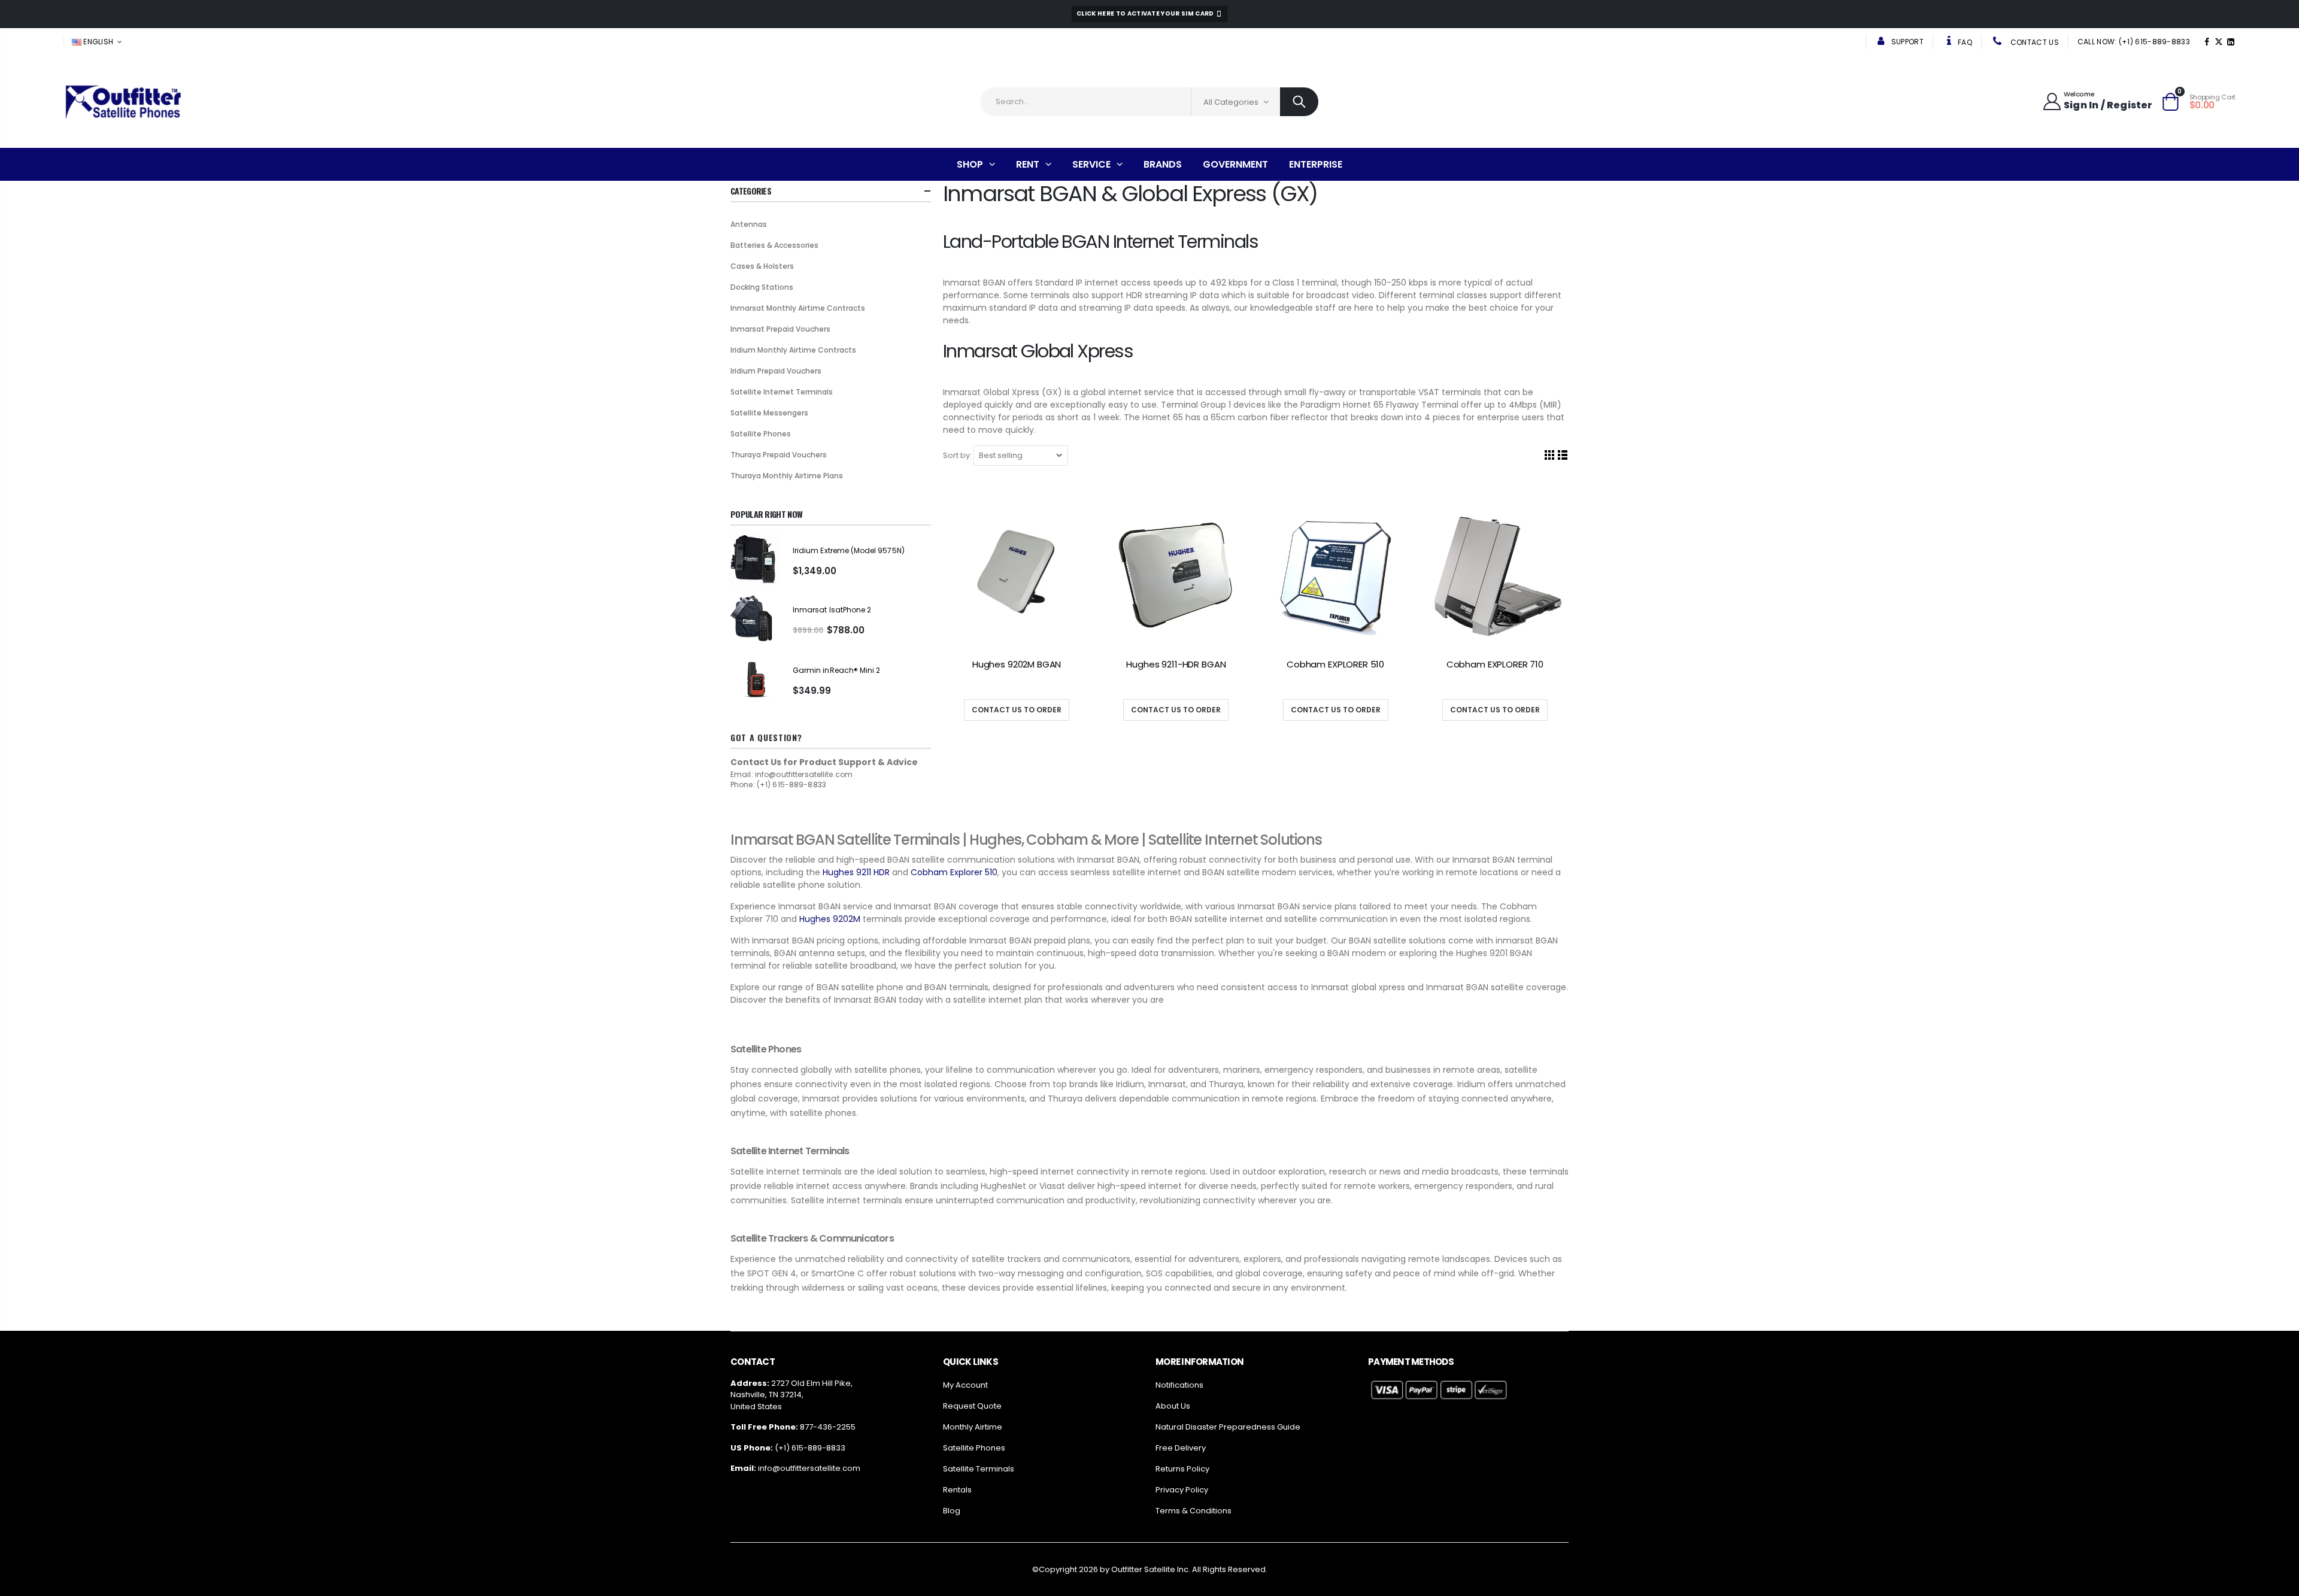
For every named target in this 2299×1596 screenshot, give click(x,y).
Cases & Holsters (762, 266)
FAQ (1964, 42)
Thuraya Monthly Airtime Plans (787, 476)
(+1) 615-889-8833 (810, 1448)
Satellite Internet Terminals (782, 392)
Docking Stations (762, 287)
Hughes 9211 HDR (855, 872)
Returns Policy (1182, 1469)
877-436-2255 (828, 1427)
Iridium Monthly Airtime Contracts (793, 350)
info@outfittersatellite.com (809, 1468)
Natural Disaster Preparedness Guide (1228, 1427)
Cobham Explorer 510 (953, 872)
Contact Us (2034, 42)
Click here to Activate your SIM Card (1146, 13)
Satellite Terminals (979, 1469)
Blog (952, 1511)
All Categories (1231, 102)
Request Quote (972, 1406)
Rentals (957, 1490)
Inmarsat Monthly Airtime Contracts (798, 308)
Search (1299, 102)
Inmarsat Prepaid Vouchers (780, 329)
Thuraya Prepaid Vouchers (779, 455)
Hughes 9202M (829, 919)
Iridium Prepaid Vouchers (776, 371)
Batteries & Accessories (774, 245)
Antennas (749, 224)
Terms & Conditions (1194, 1511)
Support (1907, 42)
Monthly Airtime (973, 1427)
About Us (1173, 1406)
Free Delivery (1181, 1448)
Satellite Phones (761, 434)
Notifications (1179, 1385)
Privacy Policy (1182, 1490)
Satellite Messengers (769, 413)
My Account (965, 1385)
